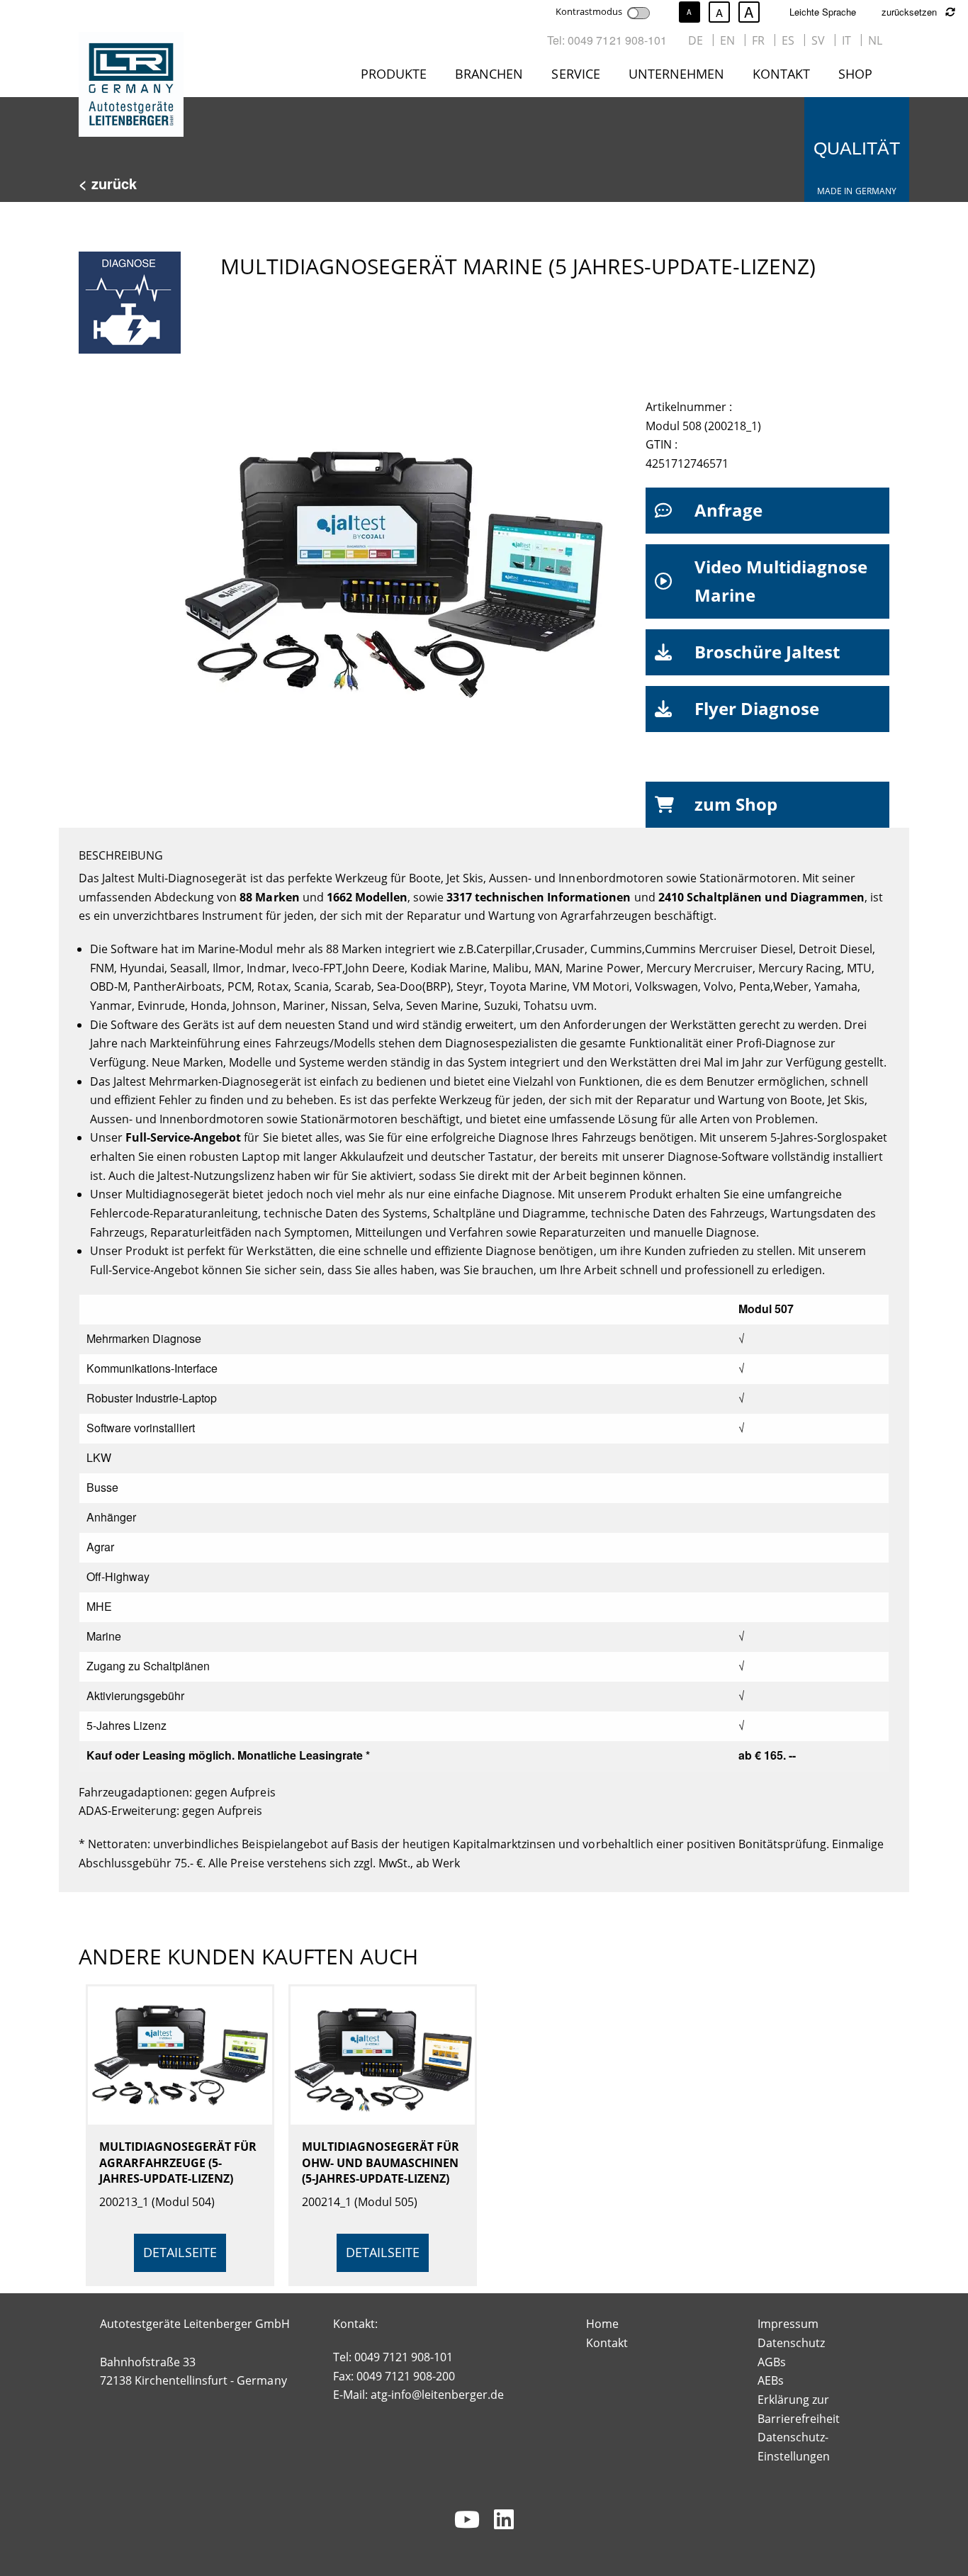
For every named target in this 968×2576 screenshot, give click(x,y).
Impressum (788, 2324)
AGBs (772, 2362)
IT (846, 40)
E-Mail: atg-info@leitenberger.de (419, 2395)
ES (788, 40)
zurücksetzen (911, 12)
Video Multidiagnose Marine (781, 581)
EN (727, 40)
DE (696, 40)
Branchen (489, 74)
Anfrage (728, 510)
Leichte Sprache (823, 12)
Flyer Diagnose (757, 708)
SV (818, 40)
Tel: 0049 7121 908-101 (607, 40)
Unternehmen (676, 74)
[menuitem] (396, 77)
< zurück (108, 183)
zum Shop (736, 804)
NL (875, 40)
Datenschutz (791, 2343)
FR (758, 40)
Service (575, 74)
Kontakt (781, 74)
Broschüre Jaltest (767, 652)
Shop (855, 74)
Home (602, 2324)
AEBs (771, 2380)
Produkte (394, 74)
